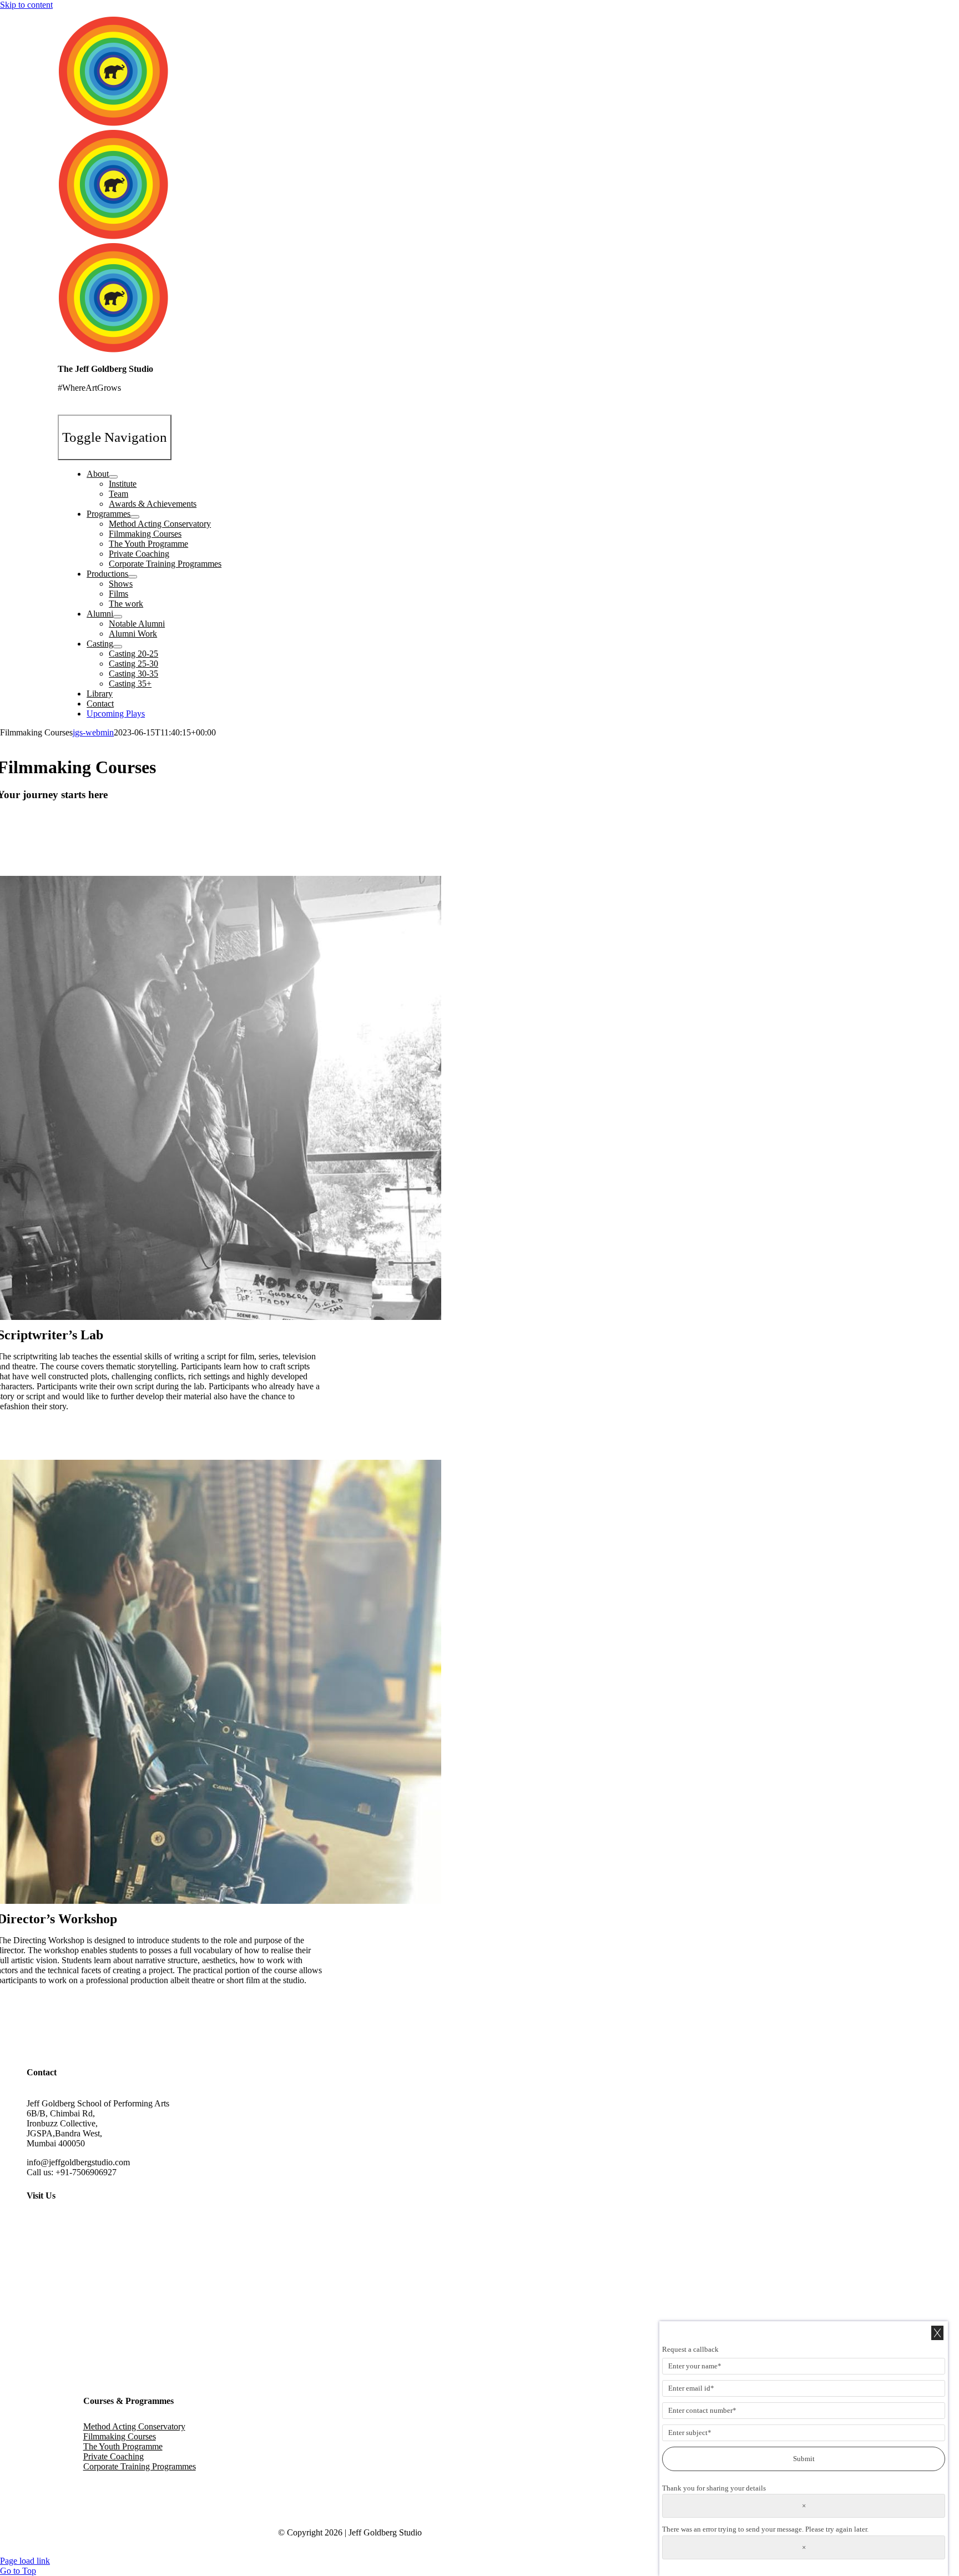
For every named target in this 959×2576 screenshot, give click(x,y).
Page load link (25, 2561)
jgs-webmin (93, 732)
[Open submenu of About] (113, 477)
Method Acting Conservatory (134, 2426)
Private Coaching (113, 2456)
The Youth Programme (123, 2446)
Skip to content (26, 5)
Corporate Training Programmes (140, 2466)
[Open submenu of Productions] (133, 577)
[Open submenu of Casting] (118, 647)
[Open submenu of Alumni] (118, 617)
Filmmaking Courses (120, 2436)
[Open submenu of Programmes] (135, 517)
